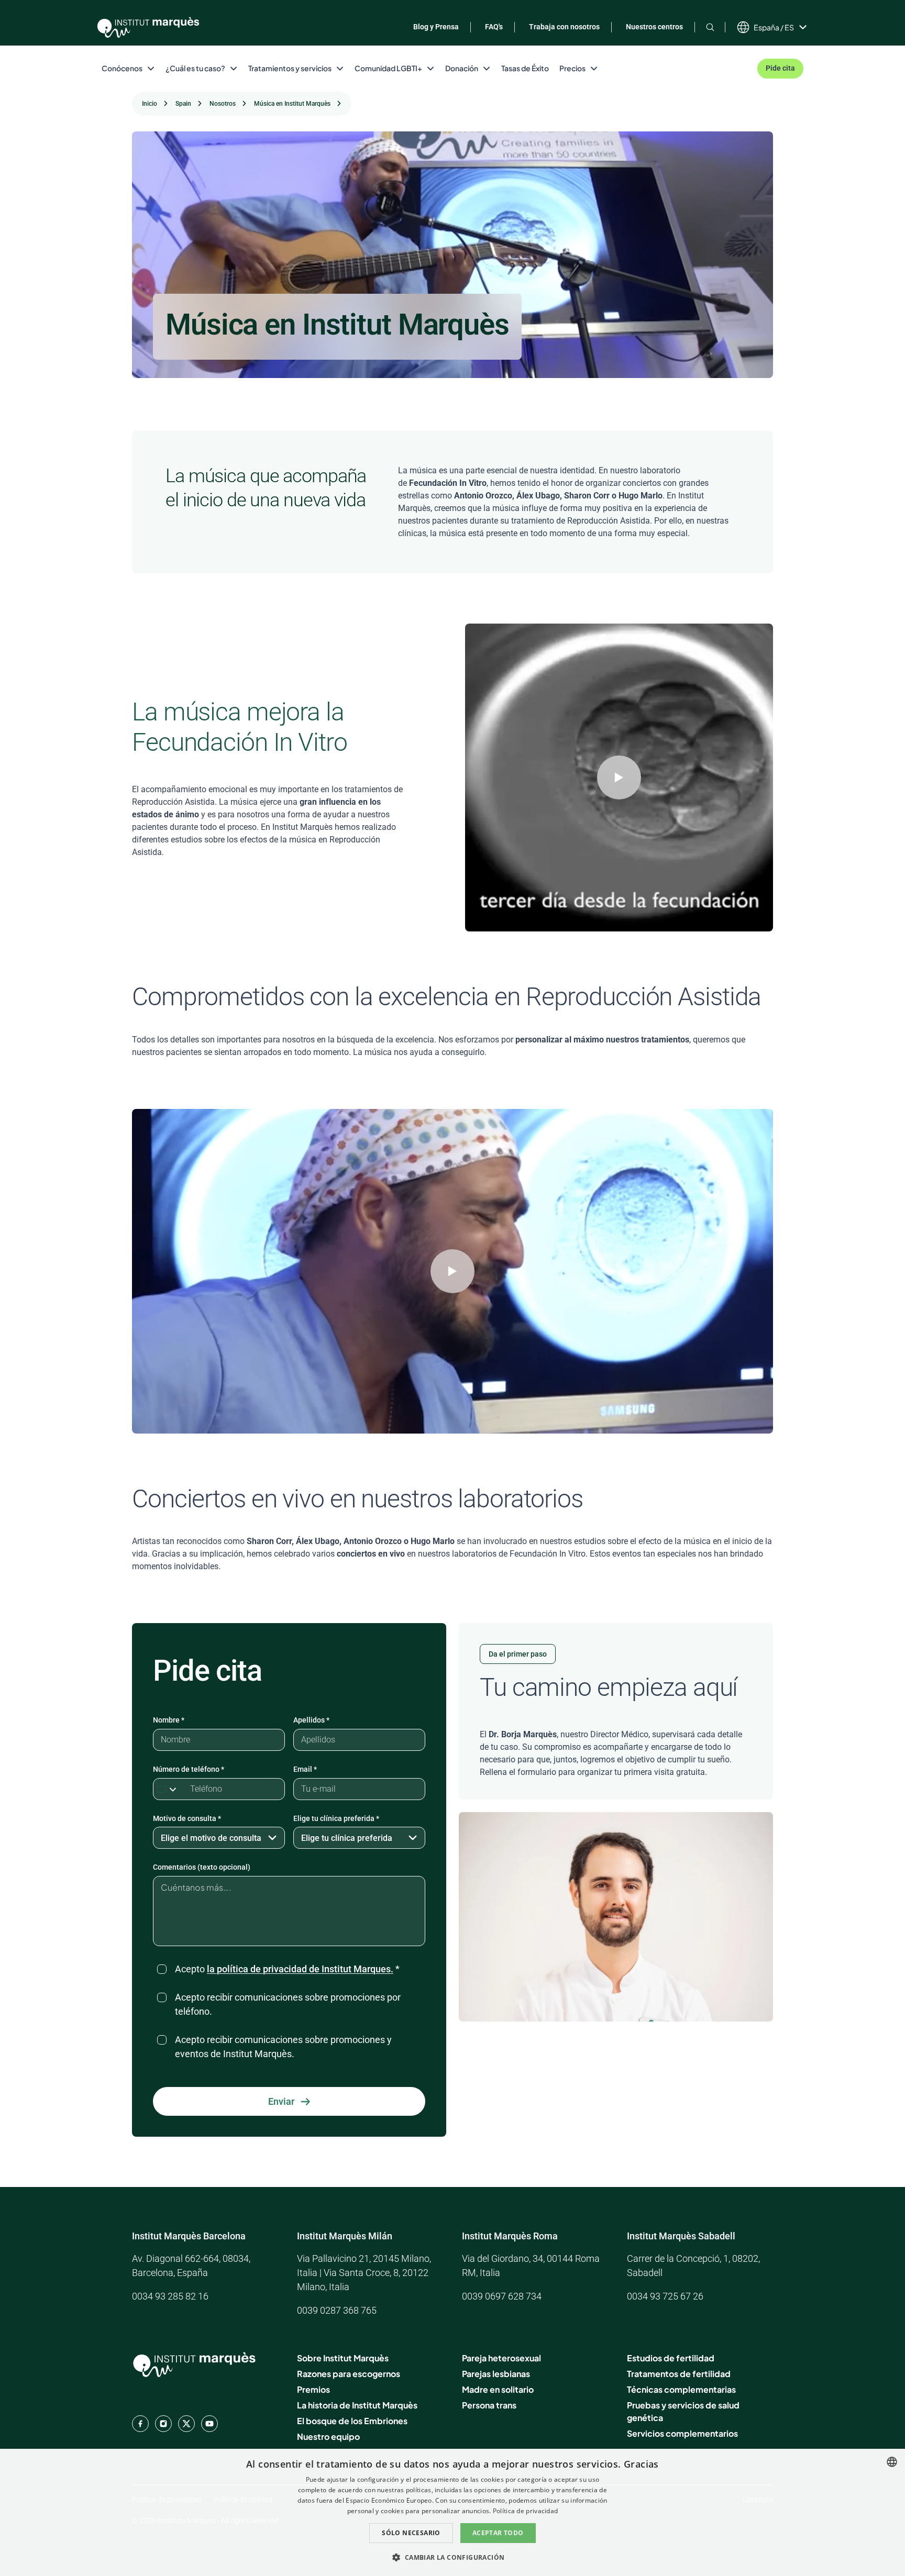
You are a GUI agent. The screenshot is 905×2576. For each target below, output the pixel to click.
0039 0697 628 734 (502, 2296)
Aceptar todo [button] (498, 2533)
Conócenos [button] (122, 68)
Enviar (281, 2101)
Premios (313, 2389)
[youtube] (209, 2424)
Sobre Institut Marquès (343, 2358)
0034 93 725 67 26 (665, 2296)
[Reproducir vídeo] (619, 778)
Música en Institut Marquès (292, 104)
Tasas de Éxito (525, 68)
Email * (305, 1769)
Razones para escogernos (349, 2374)
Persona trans (489, 2405)
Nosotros (223, 104)
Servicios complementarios (682, 2433)
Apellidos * (311, 1720)
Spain (183, 104)
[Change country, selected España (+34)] (169, 1789)
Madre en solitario (498, 2389)
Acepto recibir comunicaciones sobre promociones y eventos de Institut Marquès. (283, 2047)
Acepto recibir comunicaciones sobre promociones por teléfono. (288, 2004)
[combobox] (892, 2462)
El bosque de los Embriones (352, 2421)
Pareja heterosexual (501, 2358)
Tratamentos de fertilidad (679, 2374)
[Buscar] (710, 27)
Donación (462, 68)
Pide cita (780, 68)
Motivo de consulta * (187, 1818)
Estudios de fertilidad (671, 2358)
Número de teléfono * (189, 1769)
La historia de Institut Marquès (357, 2405)
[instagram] (163, 2424)
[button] (452, 2557)
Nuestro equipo (328, 2436)
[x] (186, 2424)
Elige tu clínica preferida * (336, 1818)
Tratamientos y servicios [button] (290, 68)
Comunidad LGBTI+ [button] (388, 68)
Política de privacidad (526, 2511)
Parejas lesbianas (496, 2374)
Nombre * (169, 1720)
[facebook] (140, 2424)
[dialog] (452, 2512)
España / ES (774, 27)
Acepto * (287, 1969)
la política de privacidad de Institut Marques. (300, 1969)
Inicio (150, 104)
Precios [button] (572, 68)
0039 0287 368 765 (337, 2310)
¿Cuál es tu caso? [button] (195, 68)
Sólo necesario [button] (411, 2533)
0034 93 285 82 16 (170, 2296)
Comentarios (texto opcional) (202, 1867)
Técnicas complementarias (681, 2389)
